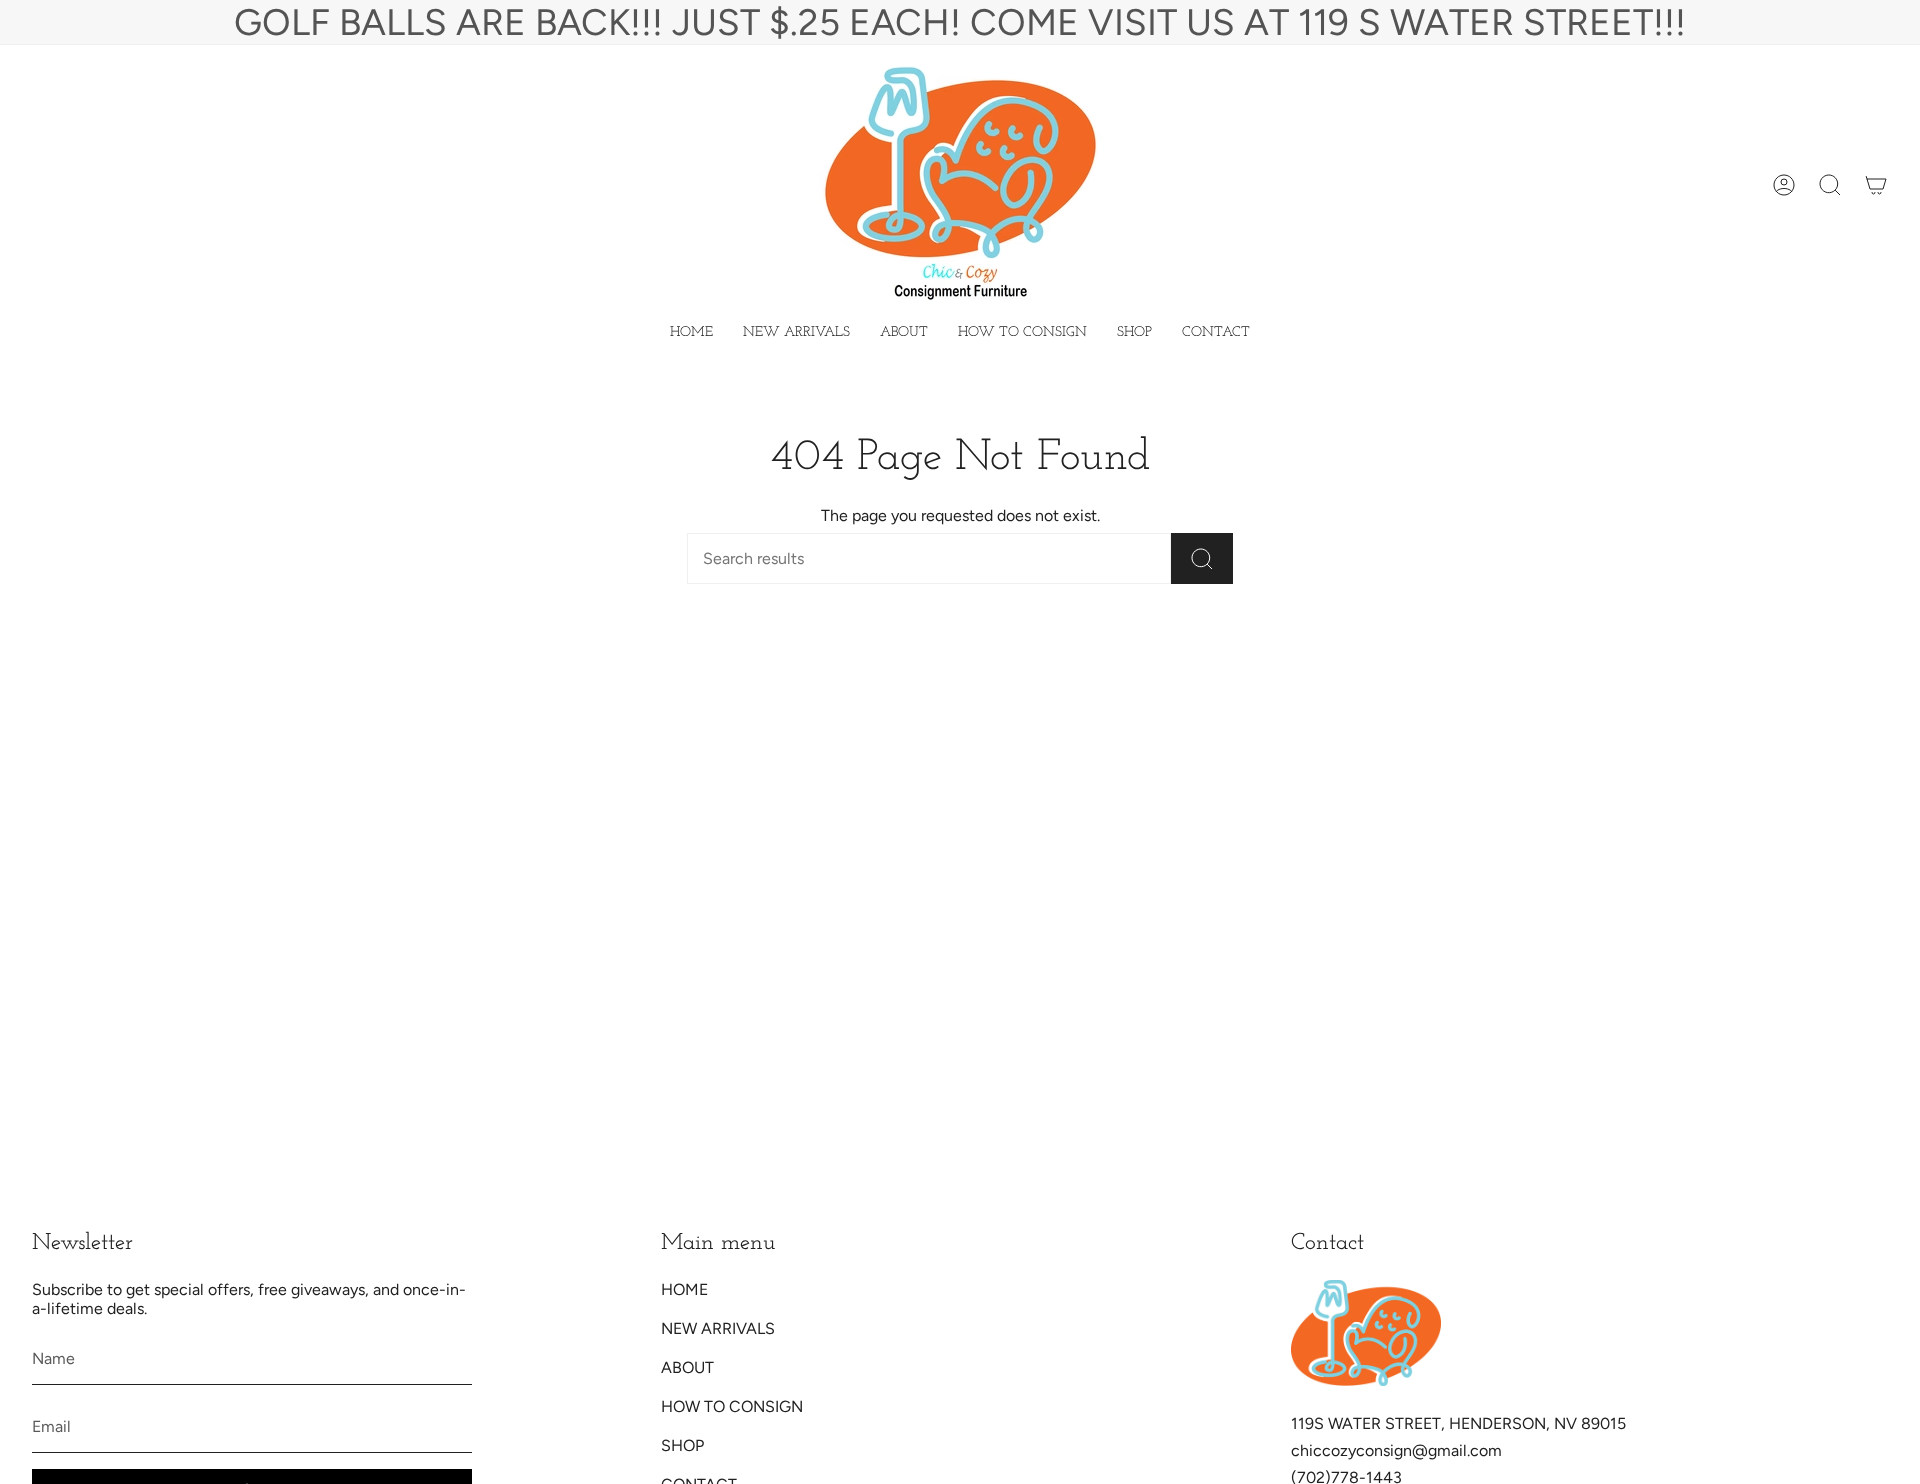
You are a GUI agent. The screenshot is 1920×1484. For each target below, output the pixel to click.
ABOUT (687, 1367)
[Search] (1202, 558)
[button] (1134, 333)
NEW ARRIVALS (718, 1328)
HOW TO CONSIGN (732, 1406)
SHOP (682, 1445)
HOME (684, 1289)
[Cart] (1876, 185)
